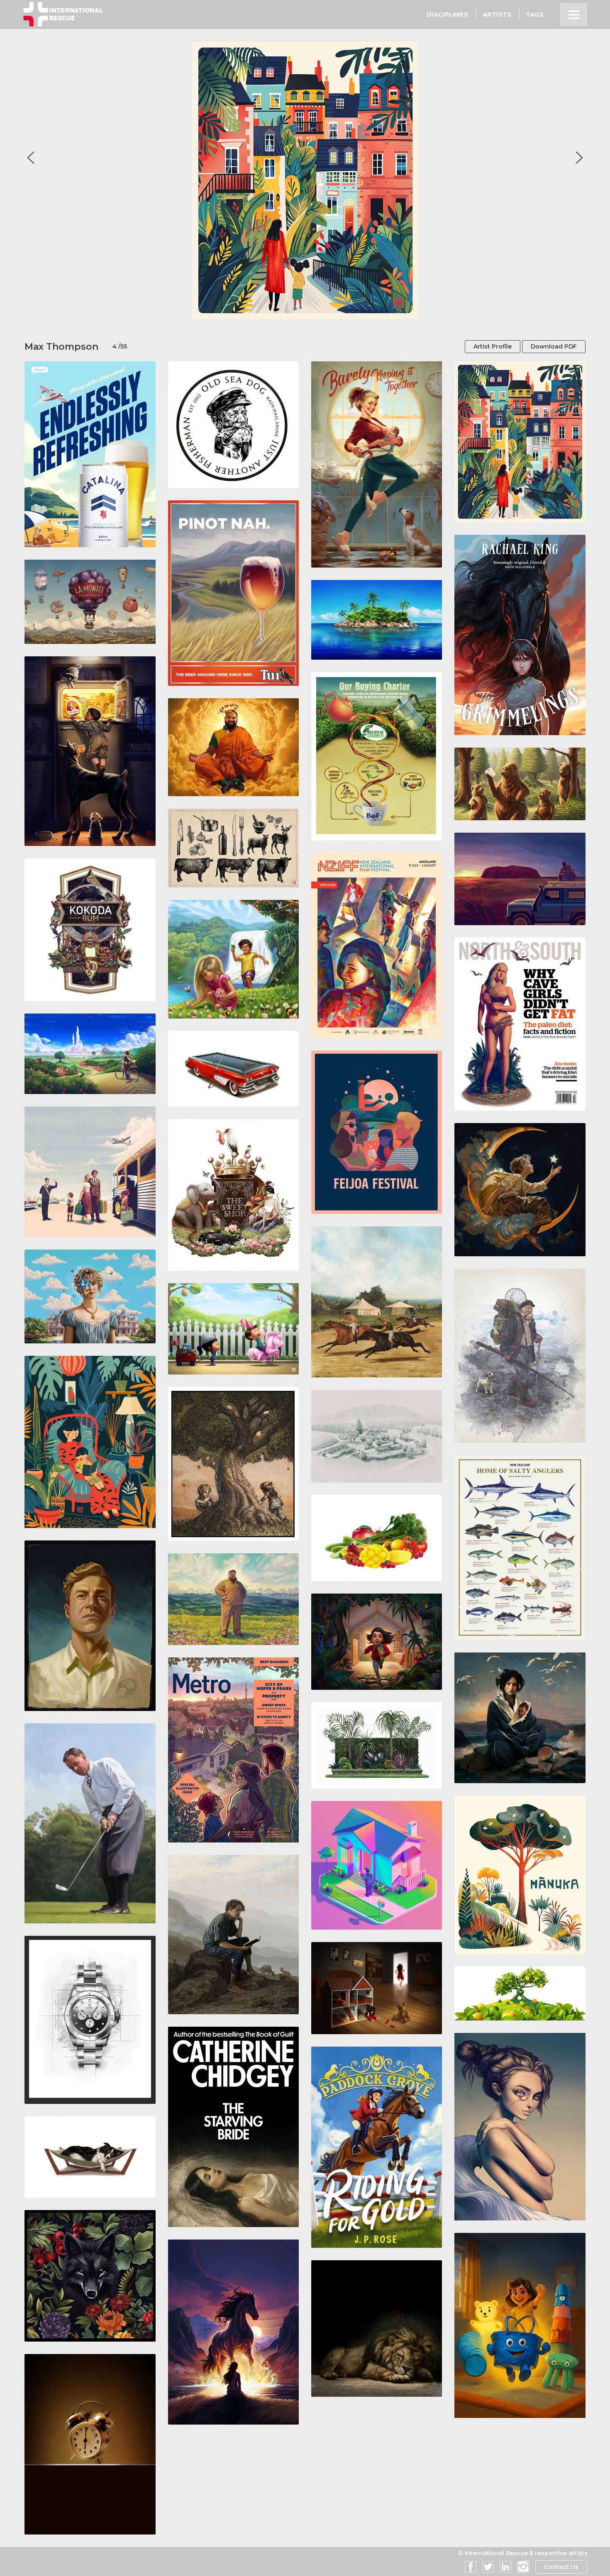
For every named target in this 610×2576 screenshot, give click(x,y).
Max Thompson (61, 347)
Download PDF (554, 346)
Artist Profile (493, 346)
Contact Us (561, 2567)
